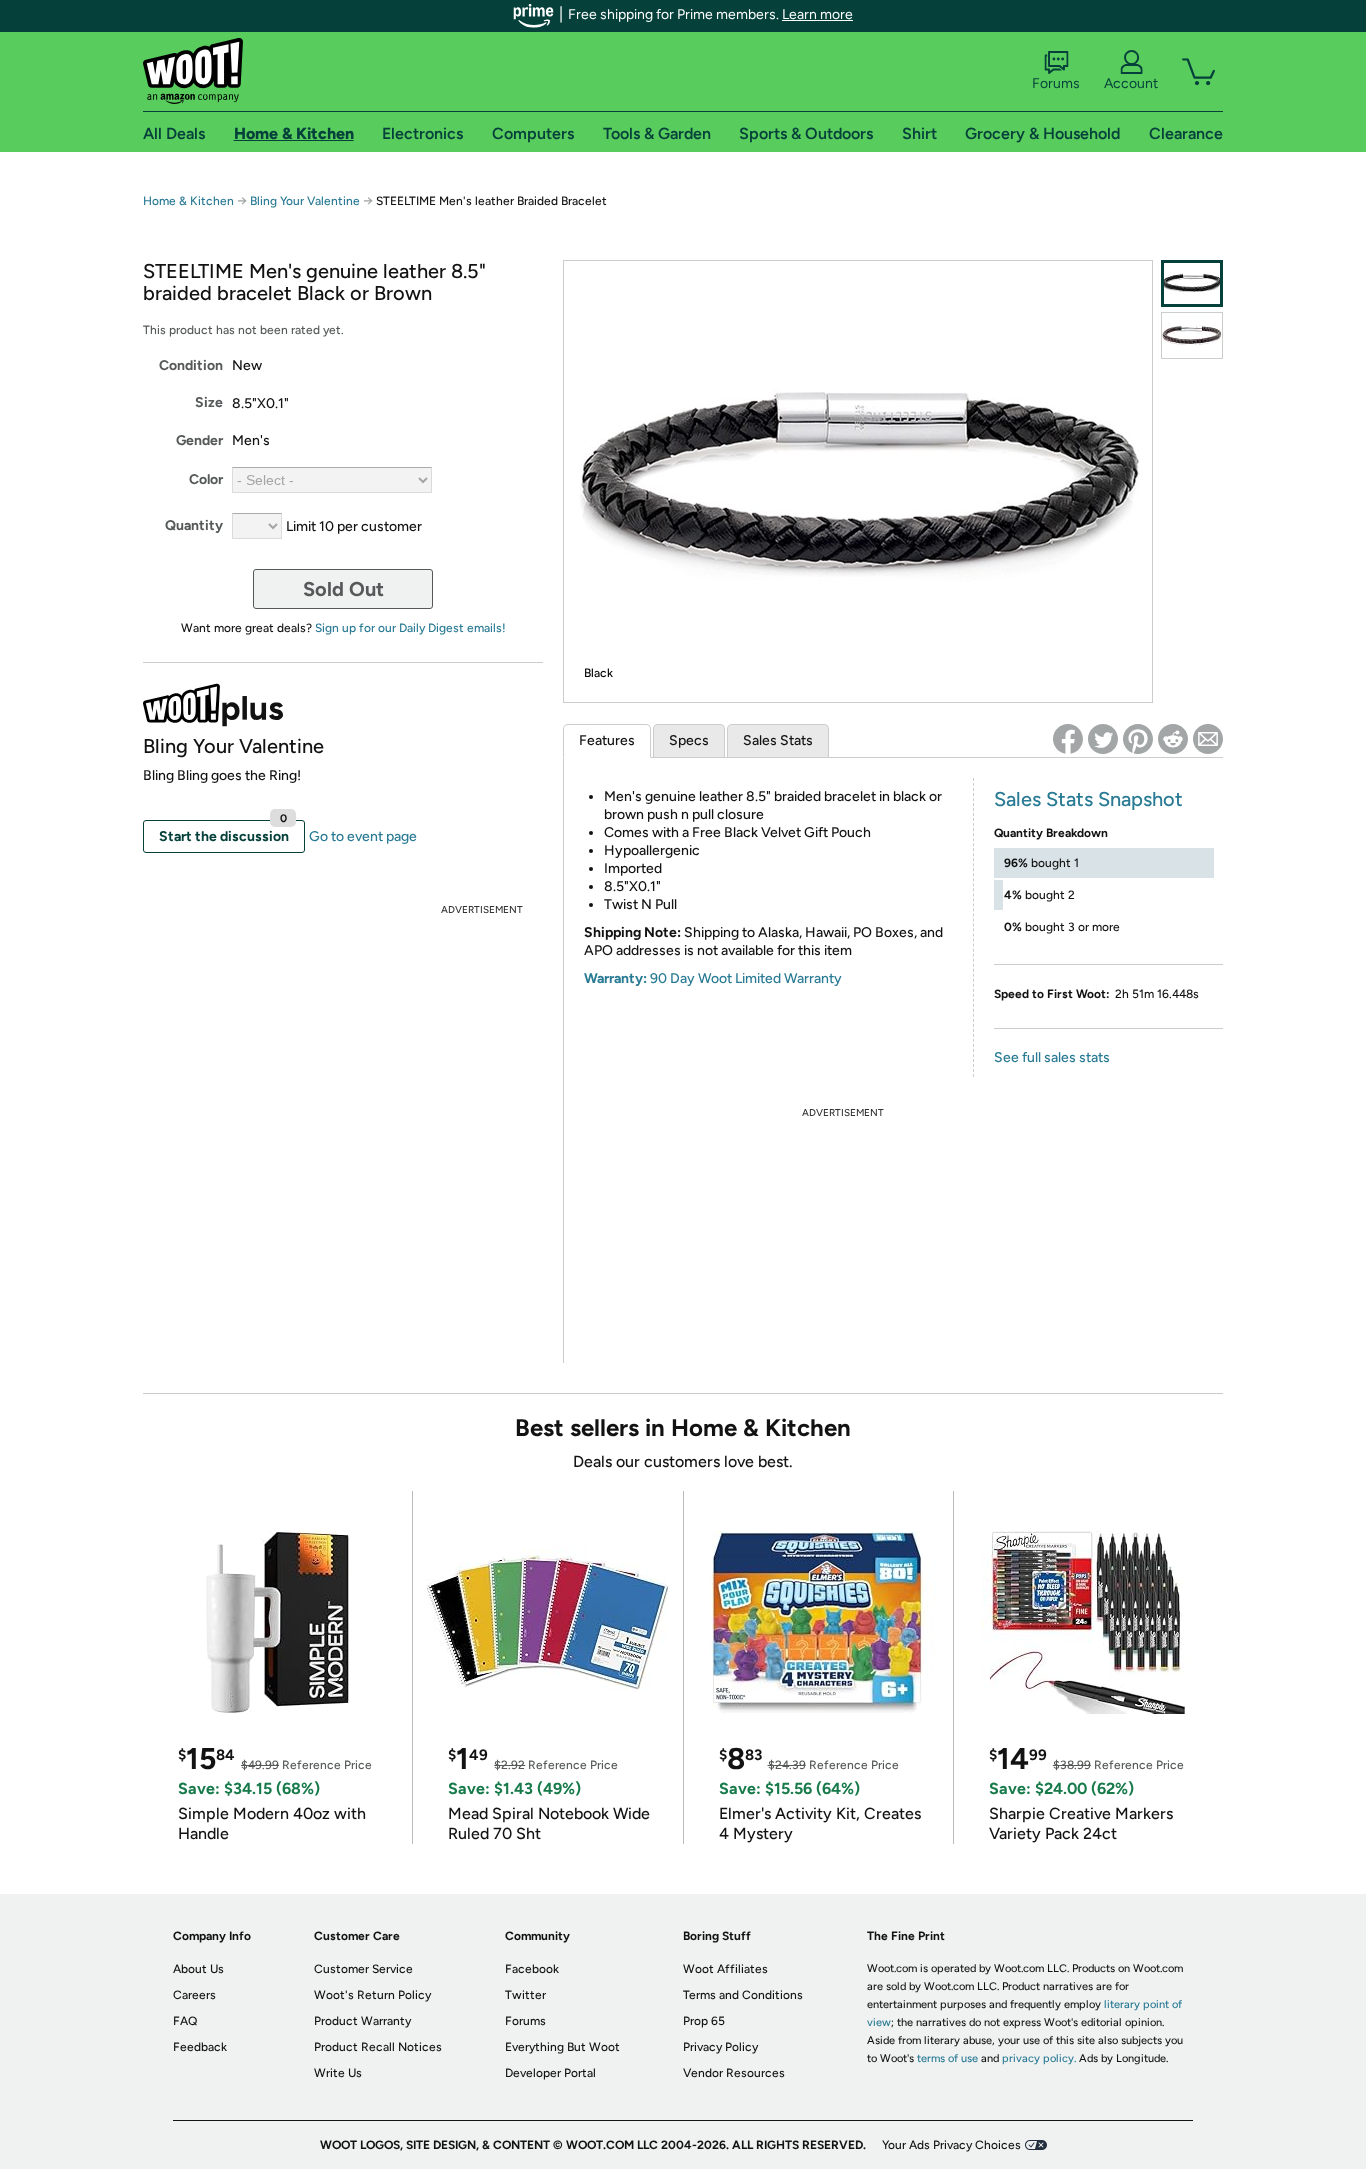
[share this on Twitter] (1103, 739)
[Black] (1192, 283)
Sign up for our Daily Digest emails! (410, 628)
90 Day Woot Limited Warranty (746, 978)
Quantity (194, 525)
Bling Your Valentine (305, 201)
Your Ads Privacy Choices (951, 2145)
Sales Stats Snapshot (1088, 799)
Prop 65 (704, 2021)
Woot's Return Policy (372, 1995)
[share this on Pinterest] (1138, 739)
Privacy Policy (720, 2047)
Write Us (338, 2073)
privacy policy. (1039, 2058)
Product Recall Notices (378, 2047)
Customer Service (363, 1969)
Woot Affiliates (725, 1969)
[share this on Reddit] (1173, 739)
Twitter (525, 1995)
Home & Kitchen (188, 201)
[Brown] (1192, 335)
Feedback (200, 2047)
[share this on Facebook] (1068, 739)
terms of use (947, 2058)
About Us (198, 1969)
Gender (199, 440)
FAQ (185, 2021)
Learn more (817, 14)
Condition (191, 365)
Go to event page (363, 836)
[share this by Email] (1208, 739)
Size (209, 402)
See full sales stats (1052, 1057)
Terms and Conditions (743, 1995)
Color (206, 479)
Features (607, 740)
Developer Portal (550, 2073)
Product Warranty (362, 2021)
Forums (1056, 83)
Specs (689, 740)
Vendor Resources (734, 2073)
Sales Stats (778, 740)
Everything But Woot (562, 2047)
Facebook (532, 1969)
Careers (194, 1995)
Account (1131, 83)
